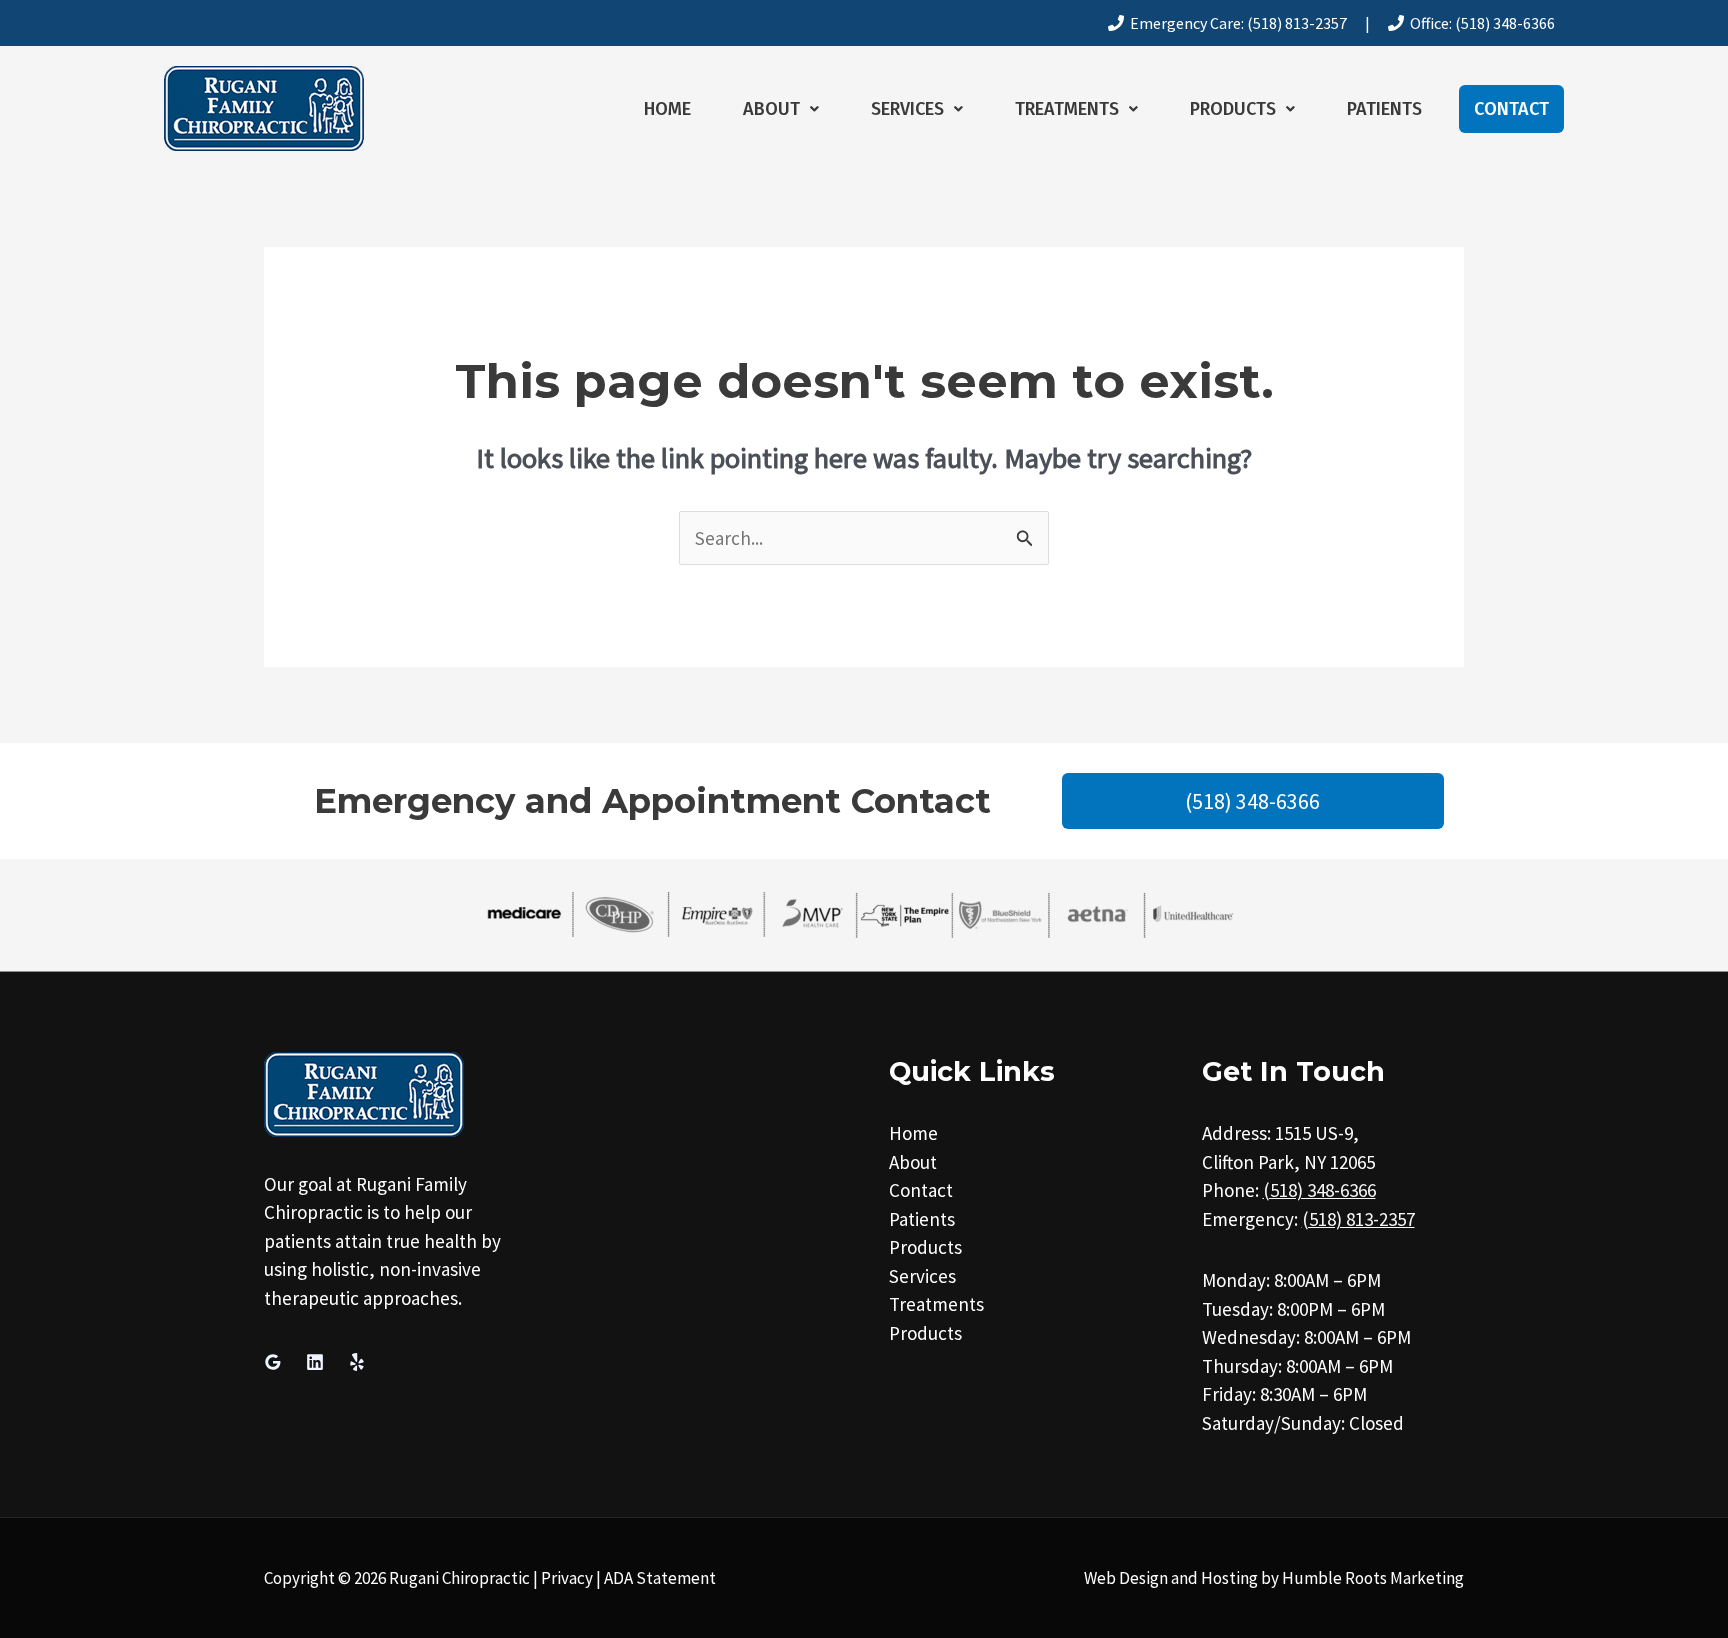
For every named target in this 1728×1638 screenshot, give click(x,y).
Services (907, 109)
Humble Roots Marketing (1373, 1578)
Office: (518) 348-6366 (1479, 23)
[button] (781, 109)
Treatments (1067, 109)
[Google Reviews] (273, 1362)
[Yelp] (357, 1362)
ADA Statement (660, 1578)
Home (667, 109)
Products (1233, 109)
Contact (1511, 109)
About (771, 109)
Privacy (567, 1578)
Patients (1384, 109)
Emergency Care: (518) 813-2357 (1235, 23)
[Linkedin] (315, 1362)
